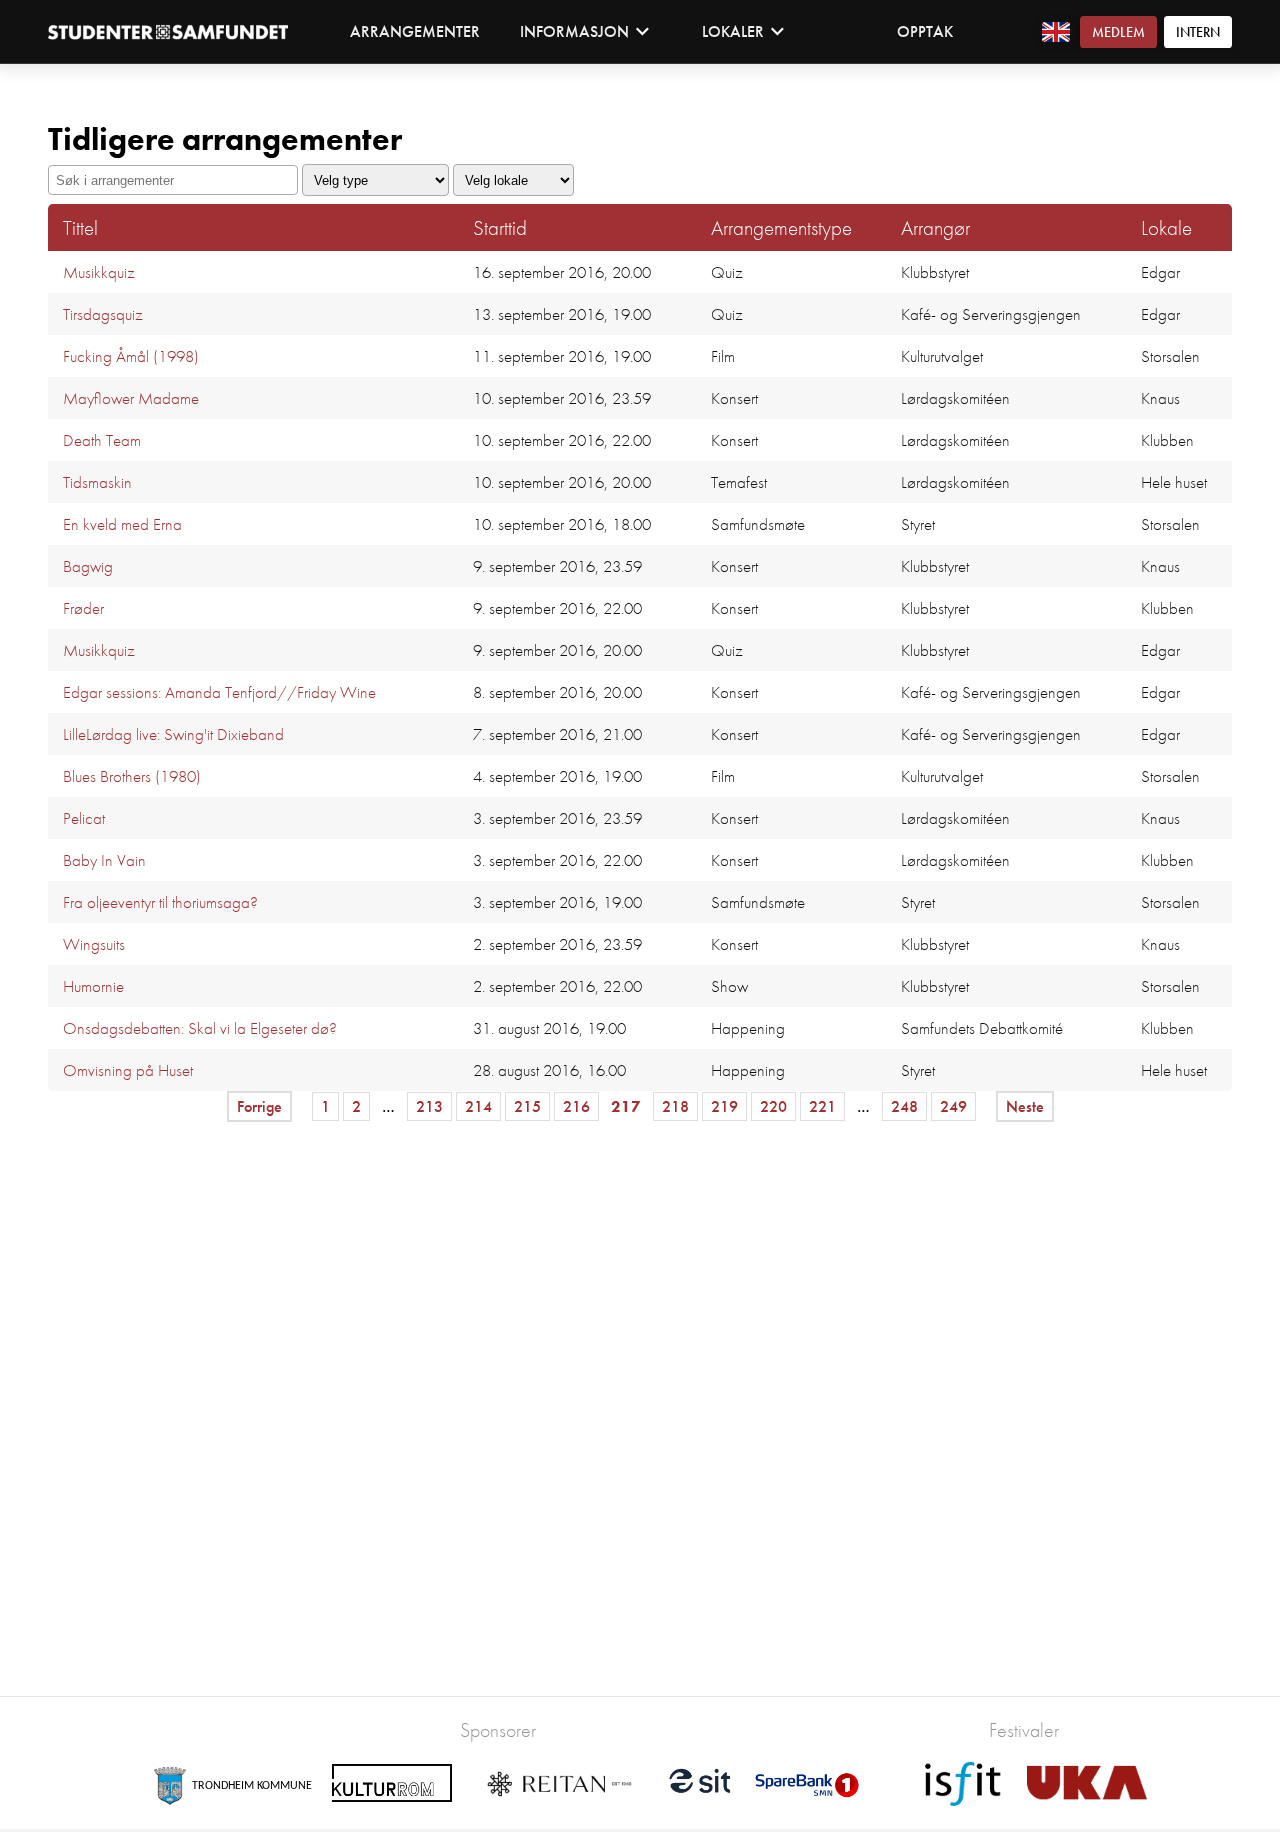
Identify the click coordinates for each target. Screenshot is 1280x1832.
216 (576, 1106)
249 (953, 1106)
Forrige (259, 1106)
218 (675, 1106)
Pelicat (84, 818)
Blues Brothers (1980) (132, 776)
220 (773, 1106)
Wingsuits (94, 944)
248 (904, 1106)
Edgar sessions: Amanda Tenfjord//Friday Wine (219, 692)
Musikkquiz (99, 272)
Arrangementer (415, 31)
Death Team (102, 440)
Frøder (83, 608)
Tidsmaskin (97, 482)
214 (478, 1106)
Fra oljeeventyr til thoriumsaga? (160, 902)
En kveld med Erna (122, 524)
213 (429, 1106)
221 (822, 1106)
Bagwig (88, 566)
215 (527, 1106)
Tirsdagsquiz (103, 314)
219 (724, 1106)
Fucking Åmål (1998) (131, 356)
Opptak (925, 31)
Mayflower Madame (131, 398)
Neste (1025, 1106)
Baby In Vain (104, 860)
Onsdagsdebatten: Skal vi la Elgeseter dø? (200, 1028)
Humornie (93, 986)
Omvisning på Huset (128, 1070)
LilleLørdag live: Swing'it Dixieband (173, 734)
